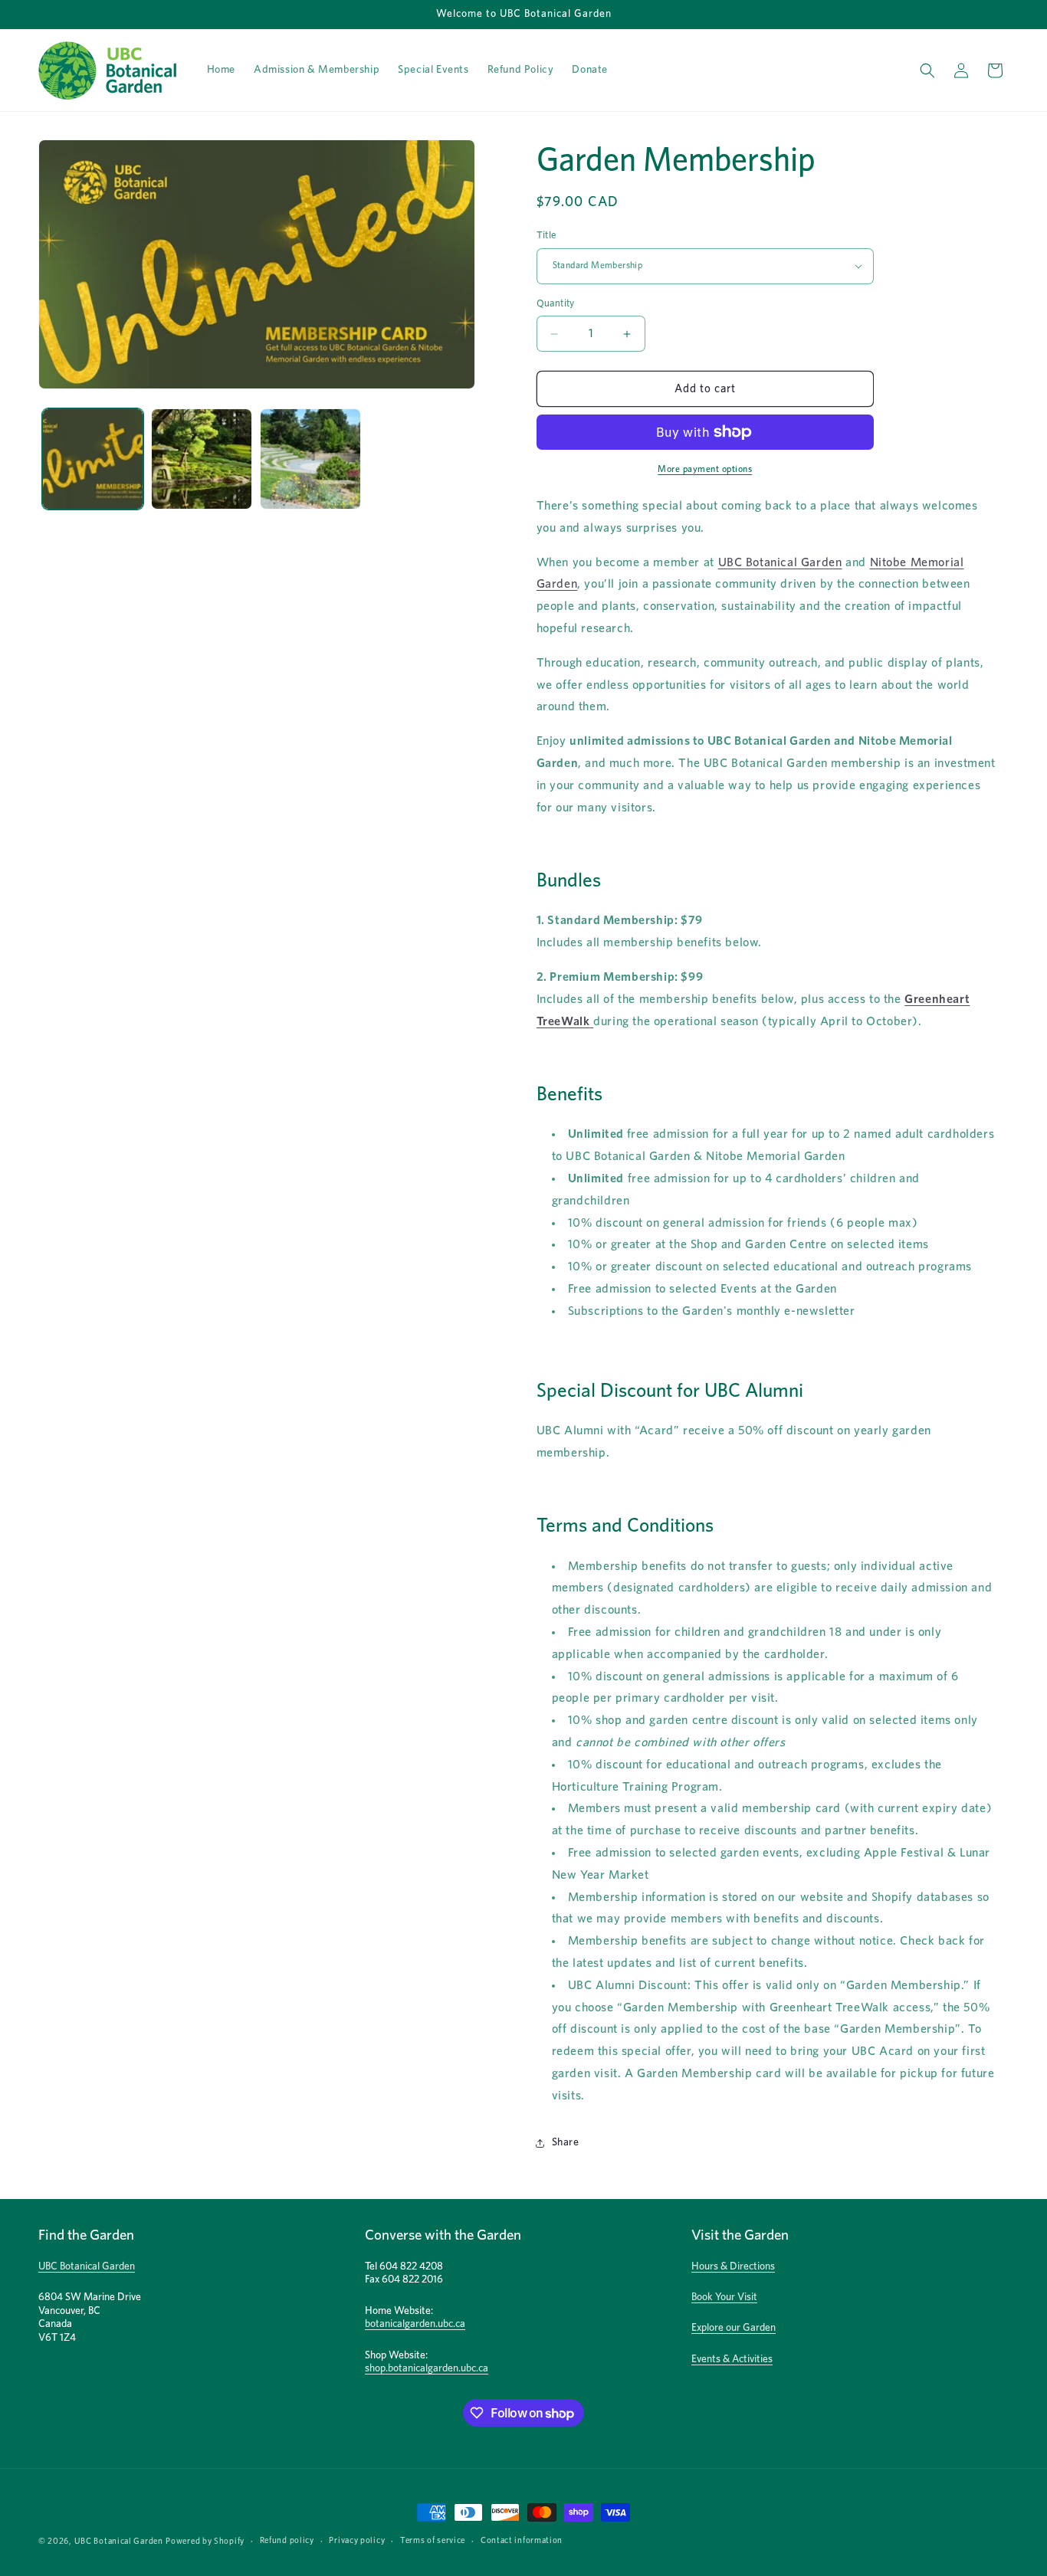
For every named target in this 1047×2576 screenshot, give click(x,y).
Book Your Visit (724, 2297)
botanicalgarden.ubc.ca (415, 2324)
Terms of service (433, 2540)
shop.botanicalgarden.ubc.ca (427, 2368)
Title (546, 236)
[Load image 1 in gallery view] (93, 459)
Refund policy (287, 2540)
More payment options (705, 469)
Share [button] (566, 2142)
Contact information (522, 2540)
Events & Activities (732, 2359)
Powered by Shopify (205, 2541)
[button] (927, 70)
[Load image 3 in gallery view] (310, 459)
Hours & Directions (733, 2266)
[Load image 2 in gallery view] (202, 459)
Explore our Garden (734, 2328)
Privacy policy (357, 2540)
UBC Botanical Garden (780, 562)
